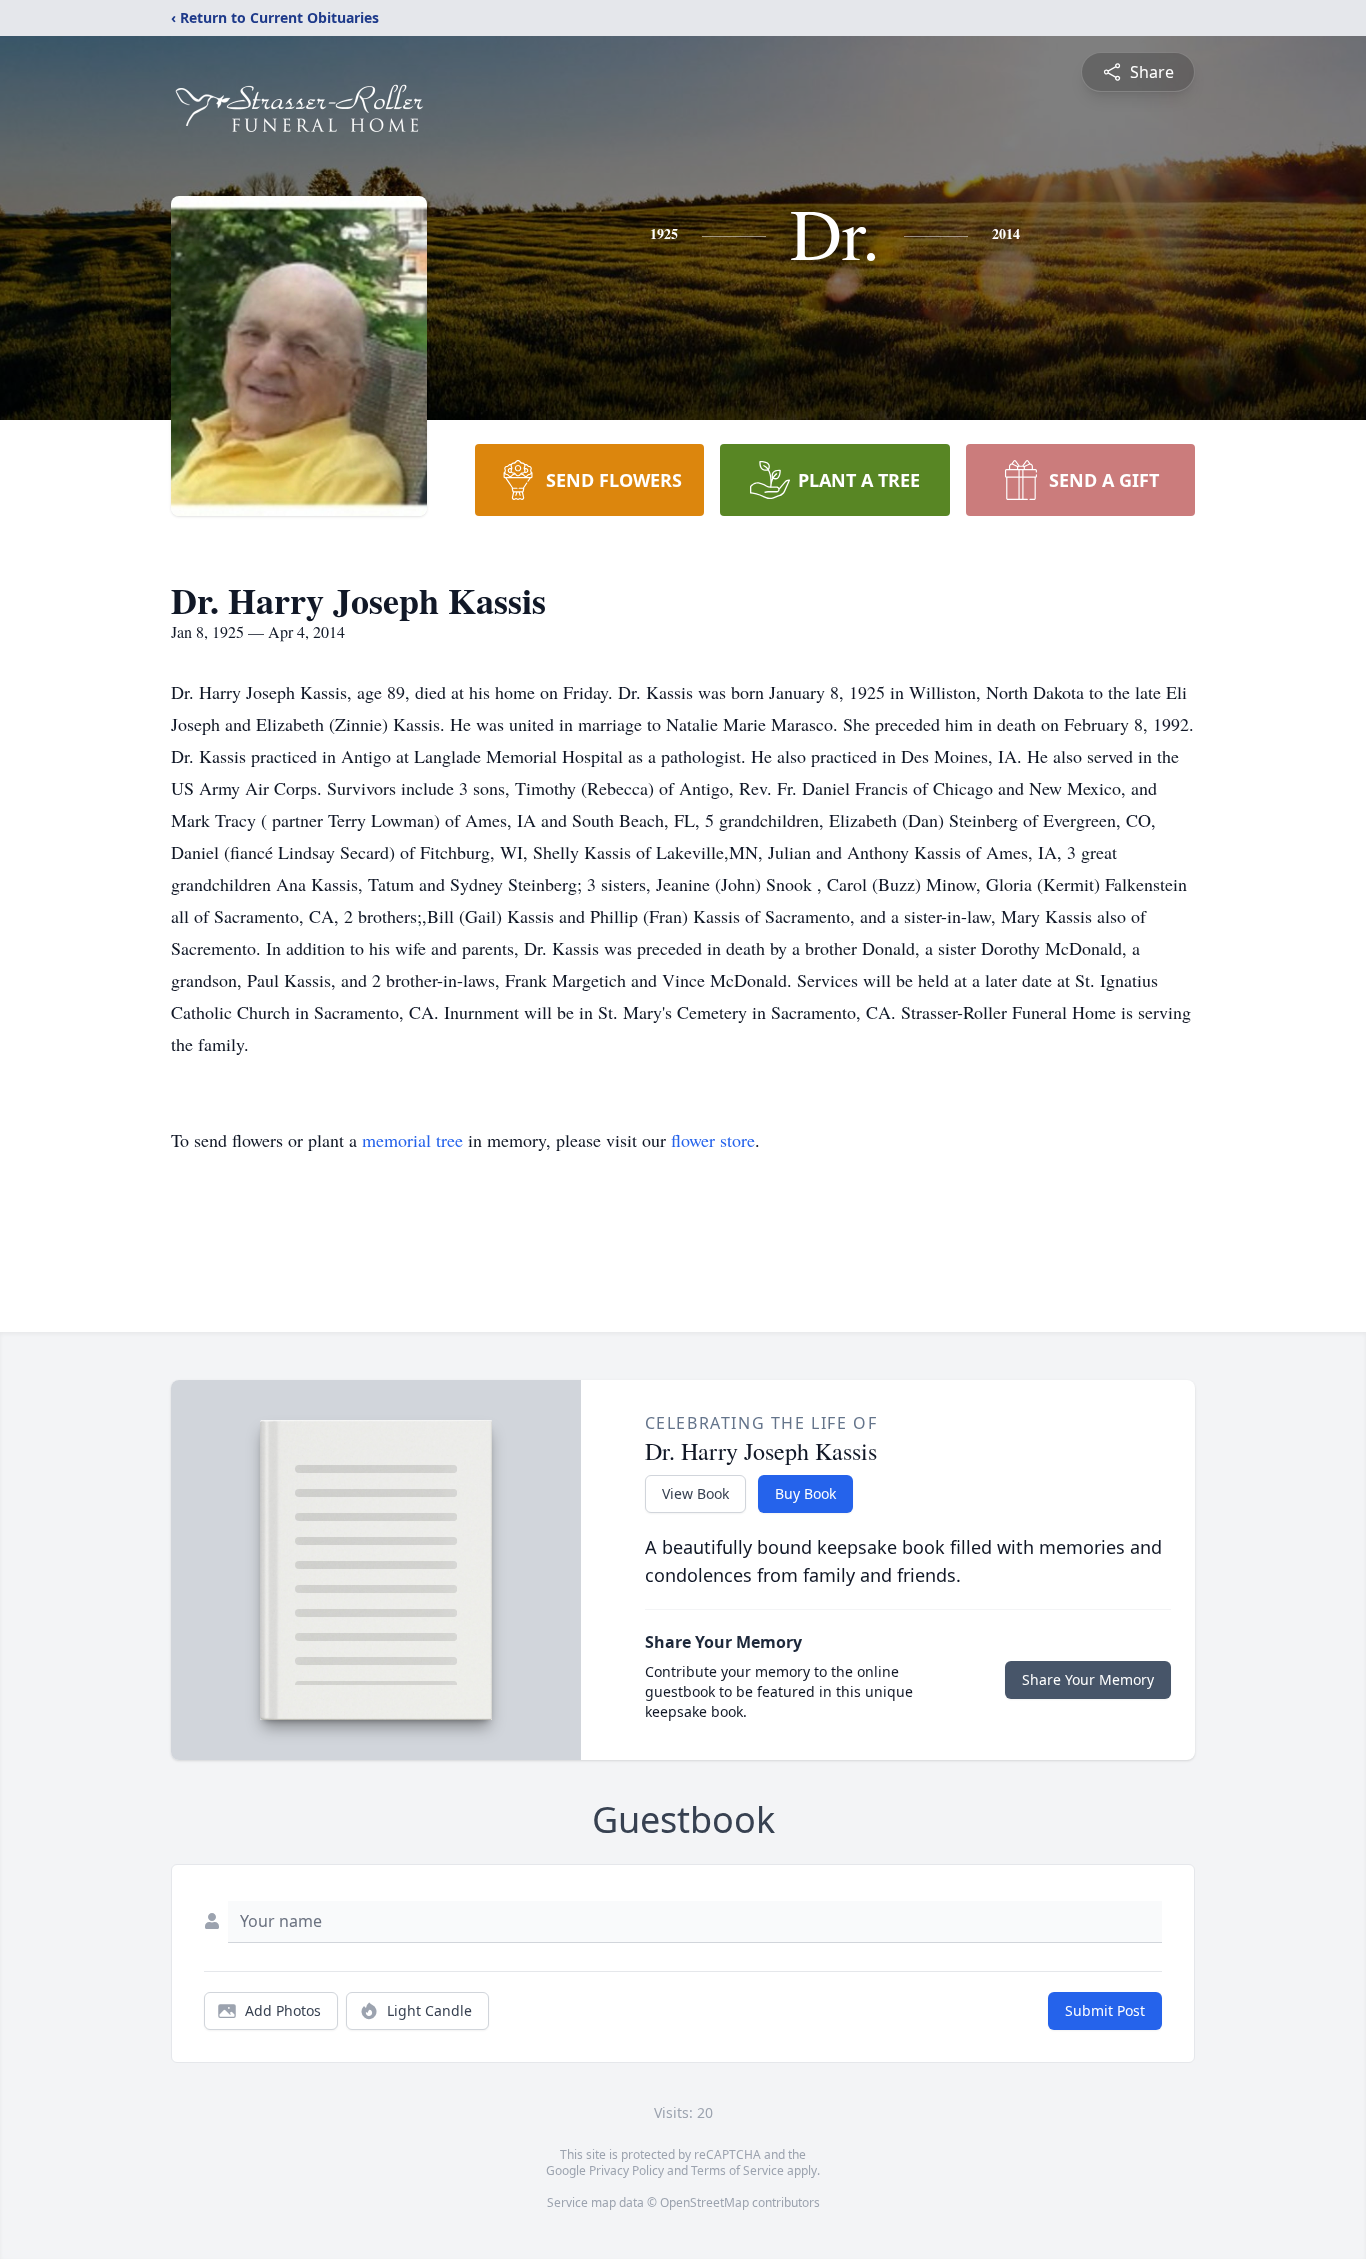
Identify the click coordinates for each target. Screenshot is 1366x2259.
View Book (695, 1493)
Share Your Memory (1088, 1679)
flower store (713, 1140)
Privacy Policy (626, 2170)
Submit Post (1105, 2010)
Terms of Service (737, 2170)
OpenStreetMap (704, 2202)
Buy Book (805, 1493)
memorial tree (412, 1140)
